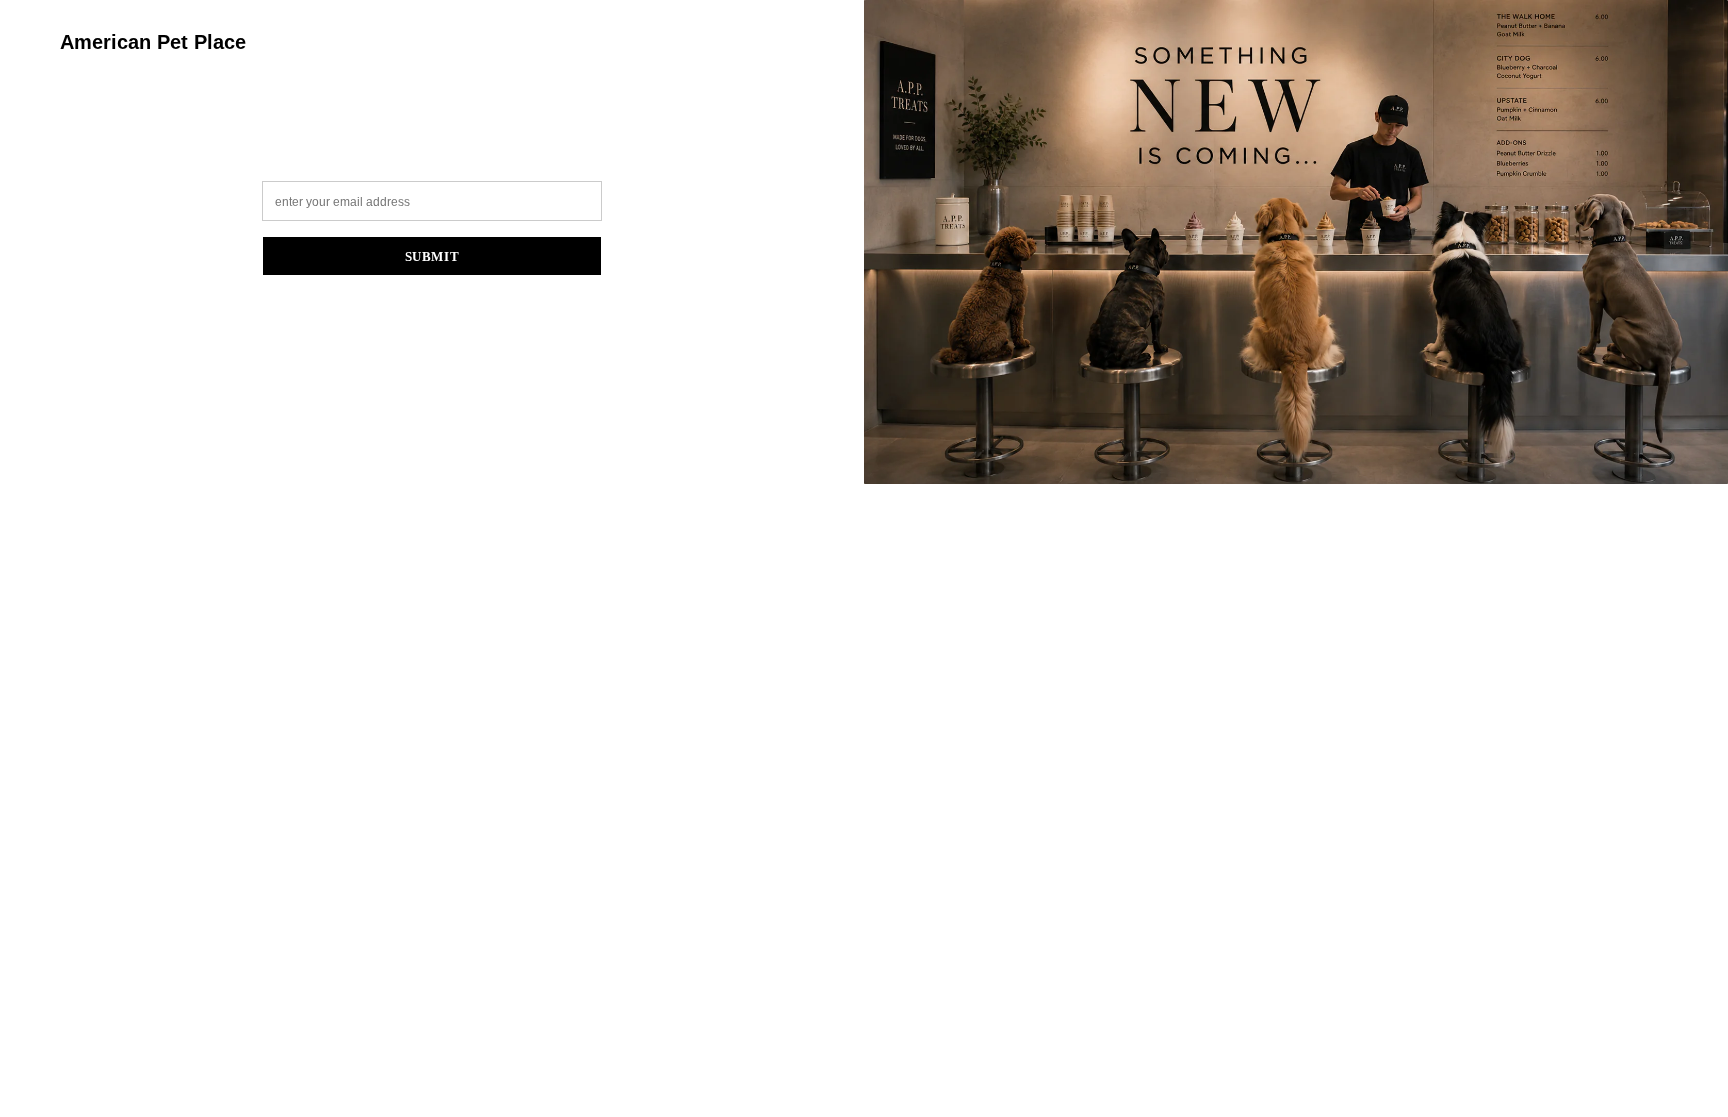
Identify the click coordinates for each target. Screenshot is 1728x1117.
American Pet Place (153, 42)
